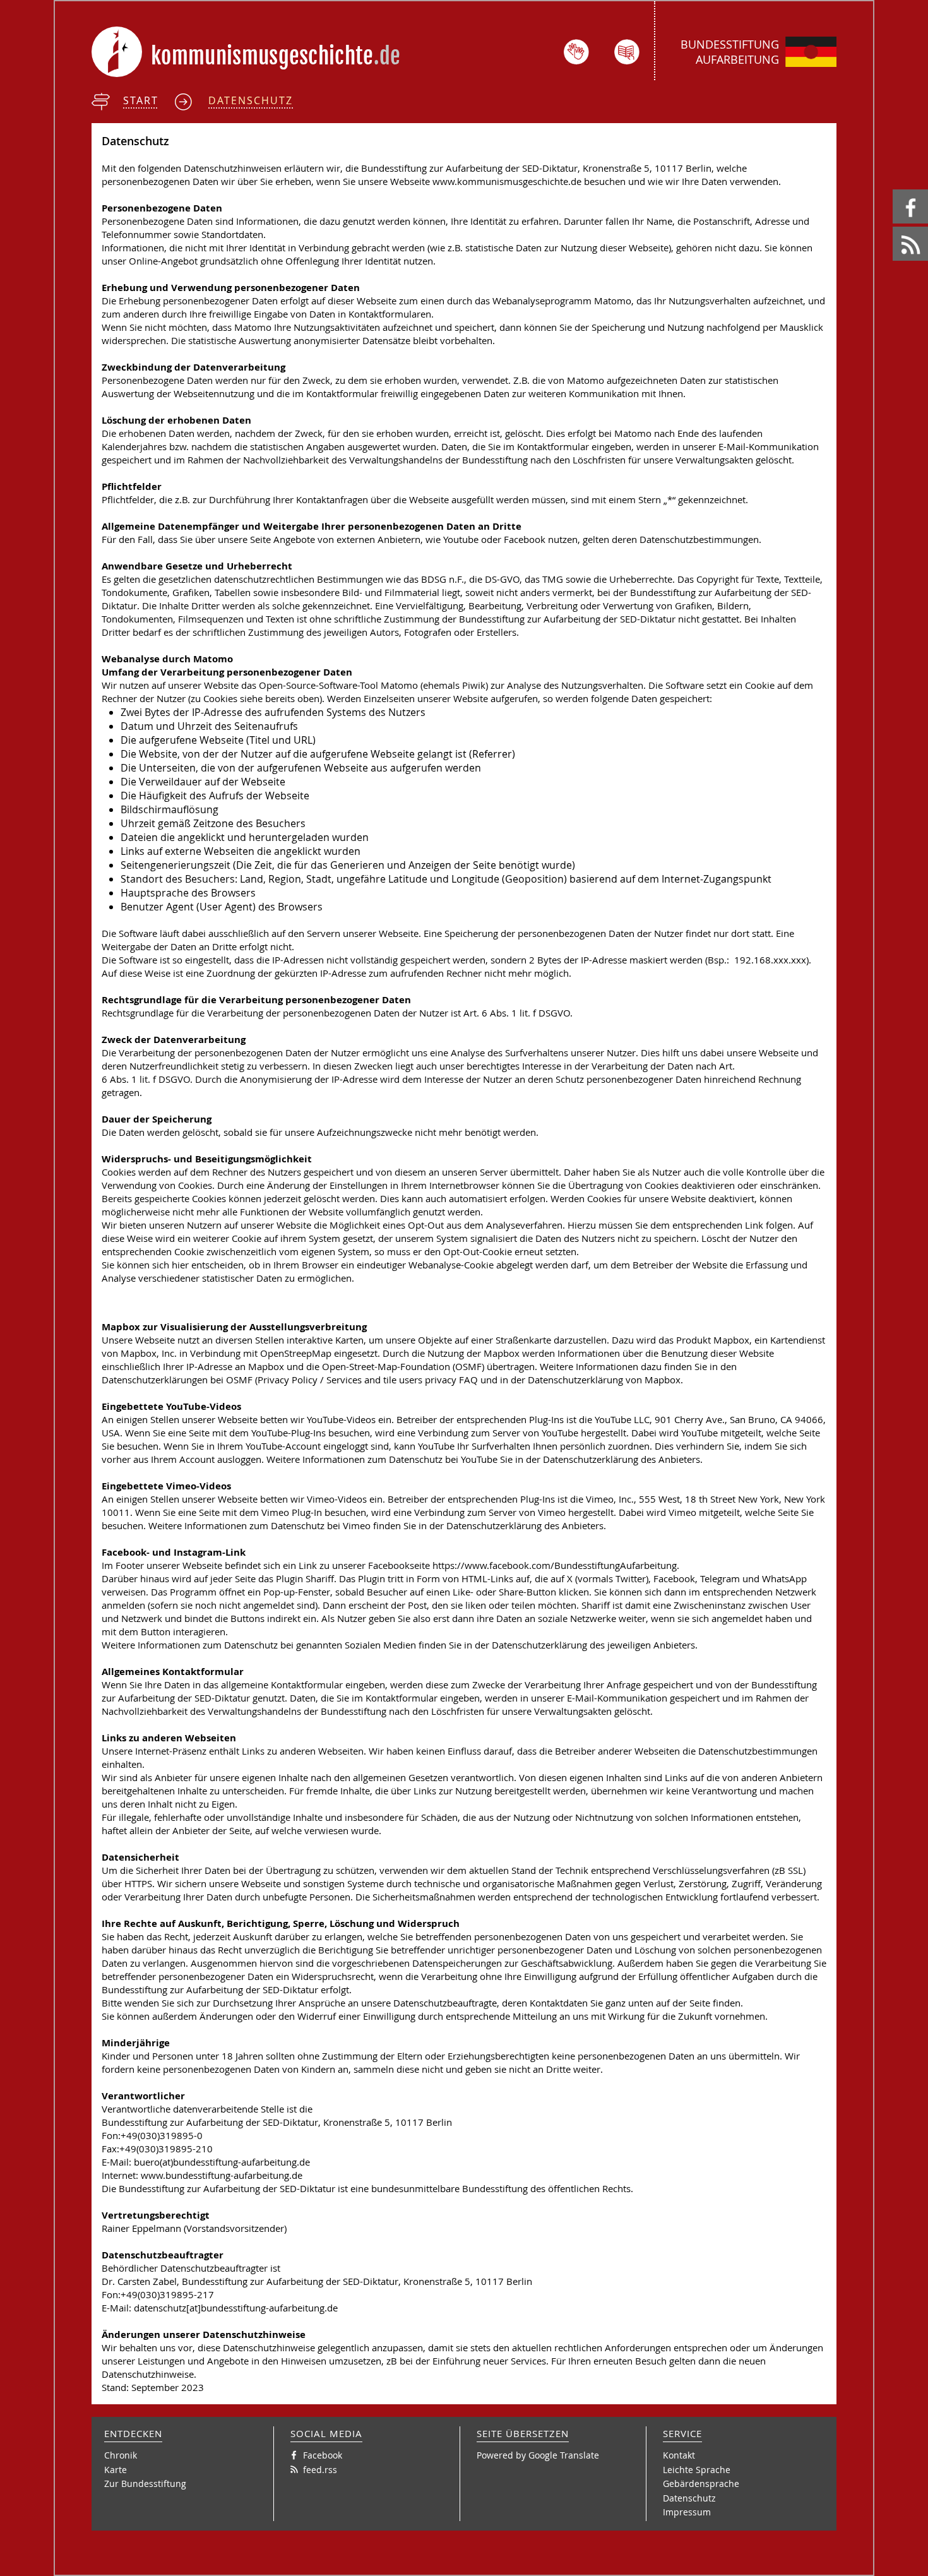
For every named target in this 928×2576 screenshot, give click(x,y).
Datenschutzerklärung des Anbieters (622, 1459)
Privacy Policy (288, 1380)
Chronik (121, 2455)
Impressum (687, 2512)
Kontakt (679, 2455)
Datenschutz (251, 100)
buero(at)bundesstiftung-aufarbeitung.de (222, 2162)
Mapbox (663, 1380)
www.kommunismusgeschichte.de (507, 182)
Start (141, 100)
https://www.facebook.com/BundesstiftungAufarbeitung (555, 1565)
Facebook (895, 190)
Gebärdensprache (701, 2484)
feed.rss (894, 227)
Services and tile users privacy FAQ (402, 1380)
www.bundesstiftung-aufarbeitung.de (222, 2175)
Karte (116, 2470)
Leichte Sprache (697, 2470)
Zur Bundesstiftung (145, 2484)
